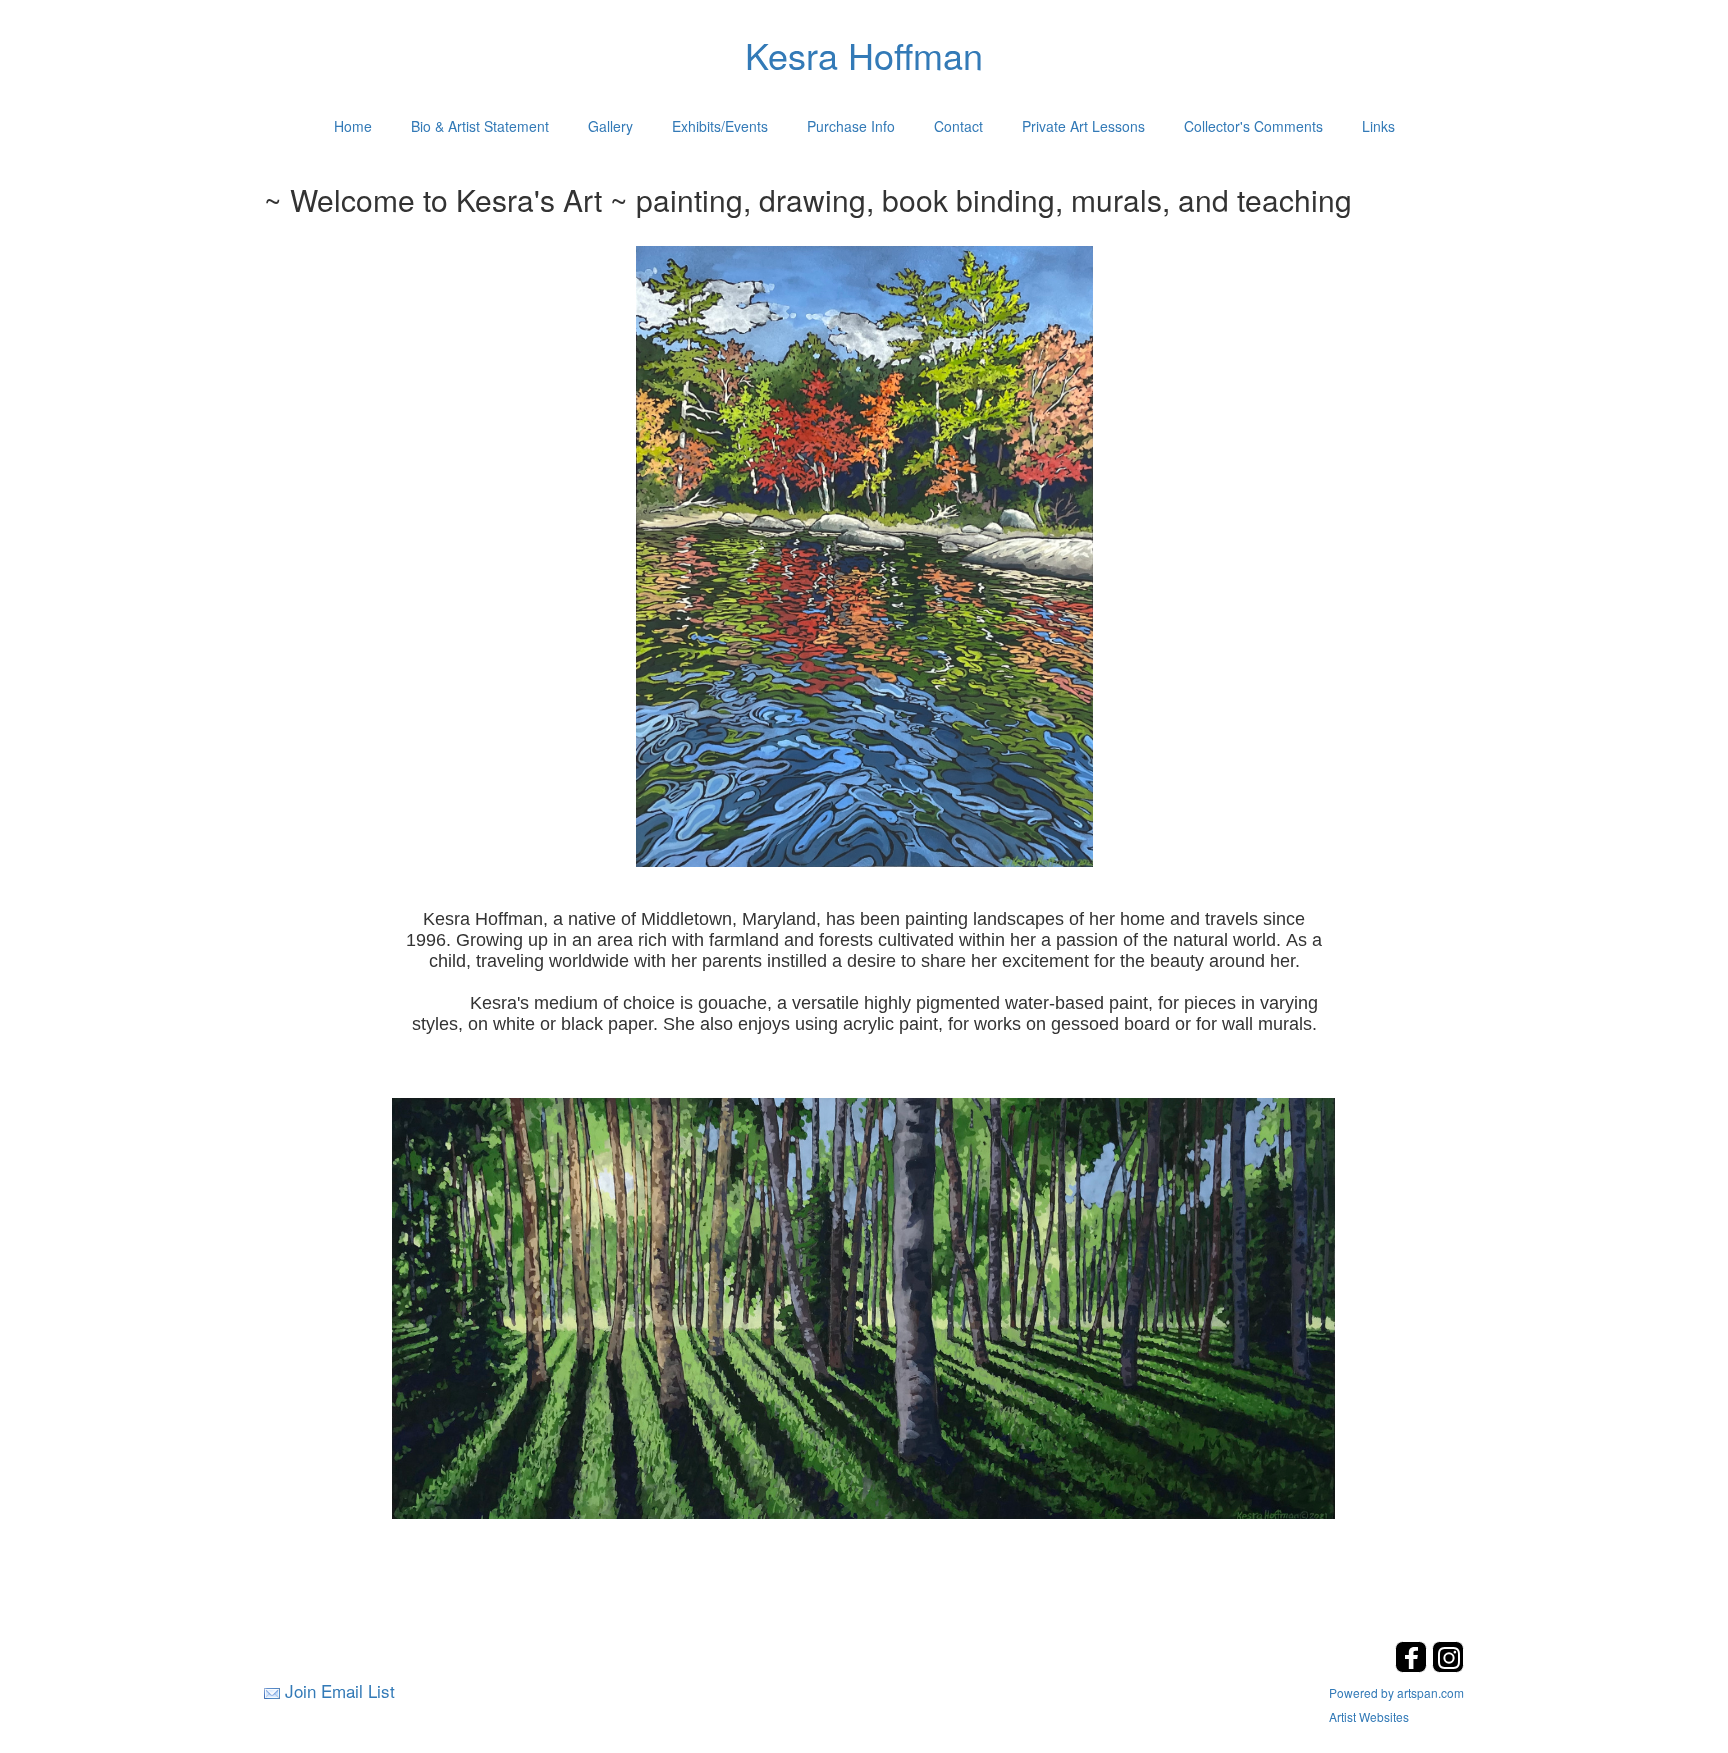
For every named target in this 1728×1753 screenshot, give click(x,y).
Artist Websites (1369, 1716)
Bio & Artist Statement (480, 126)
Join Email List (340, 1690)
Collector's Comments (1253, 126)
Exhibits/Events (720, 126)
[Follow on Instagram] (1448, 1666)
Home (353, 126)
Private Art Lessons (1083, 126)
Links (1378, 126)
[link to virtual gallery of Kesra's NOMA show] (863, 1307)
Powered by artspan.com (1396, 1692)
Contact (958, 126)
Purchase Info (851, 126)
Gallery (610, 126)
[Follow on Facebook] (1413, 1666)
